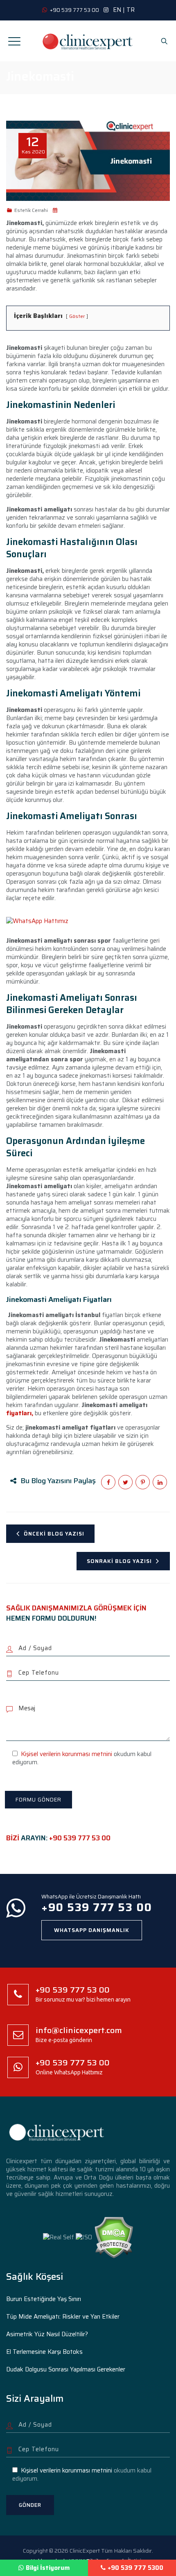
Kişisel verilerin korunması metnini (67, 1754)
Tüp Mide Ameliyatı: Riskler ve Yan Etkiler (63, 2317)
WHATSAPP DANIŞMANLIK (92, 1930)
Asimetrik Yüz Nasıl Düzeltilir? (47, 2334)
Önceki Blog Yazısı (54, 1534)
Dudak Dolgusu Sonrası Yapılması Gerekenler (66, 2369)
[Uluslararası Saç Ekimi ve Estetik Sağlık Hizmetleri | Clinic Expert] (88, 41)
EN (117, 10)
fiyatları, (20, 1413)
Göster (77, 316)
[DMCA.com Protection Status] (114, 2237)
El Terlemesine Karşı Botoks (44, 2352)
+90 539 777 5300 (135, 2568)
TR (131, 10)
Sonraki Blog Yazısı (119, 1561)
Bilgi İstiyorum (48, 2568)
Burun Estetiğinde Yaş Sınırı (44, 2299)
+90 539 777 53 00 (80, 1838)
